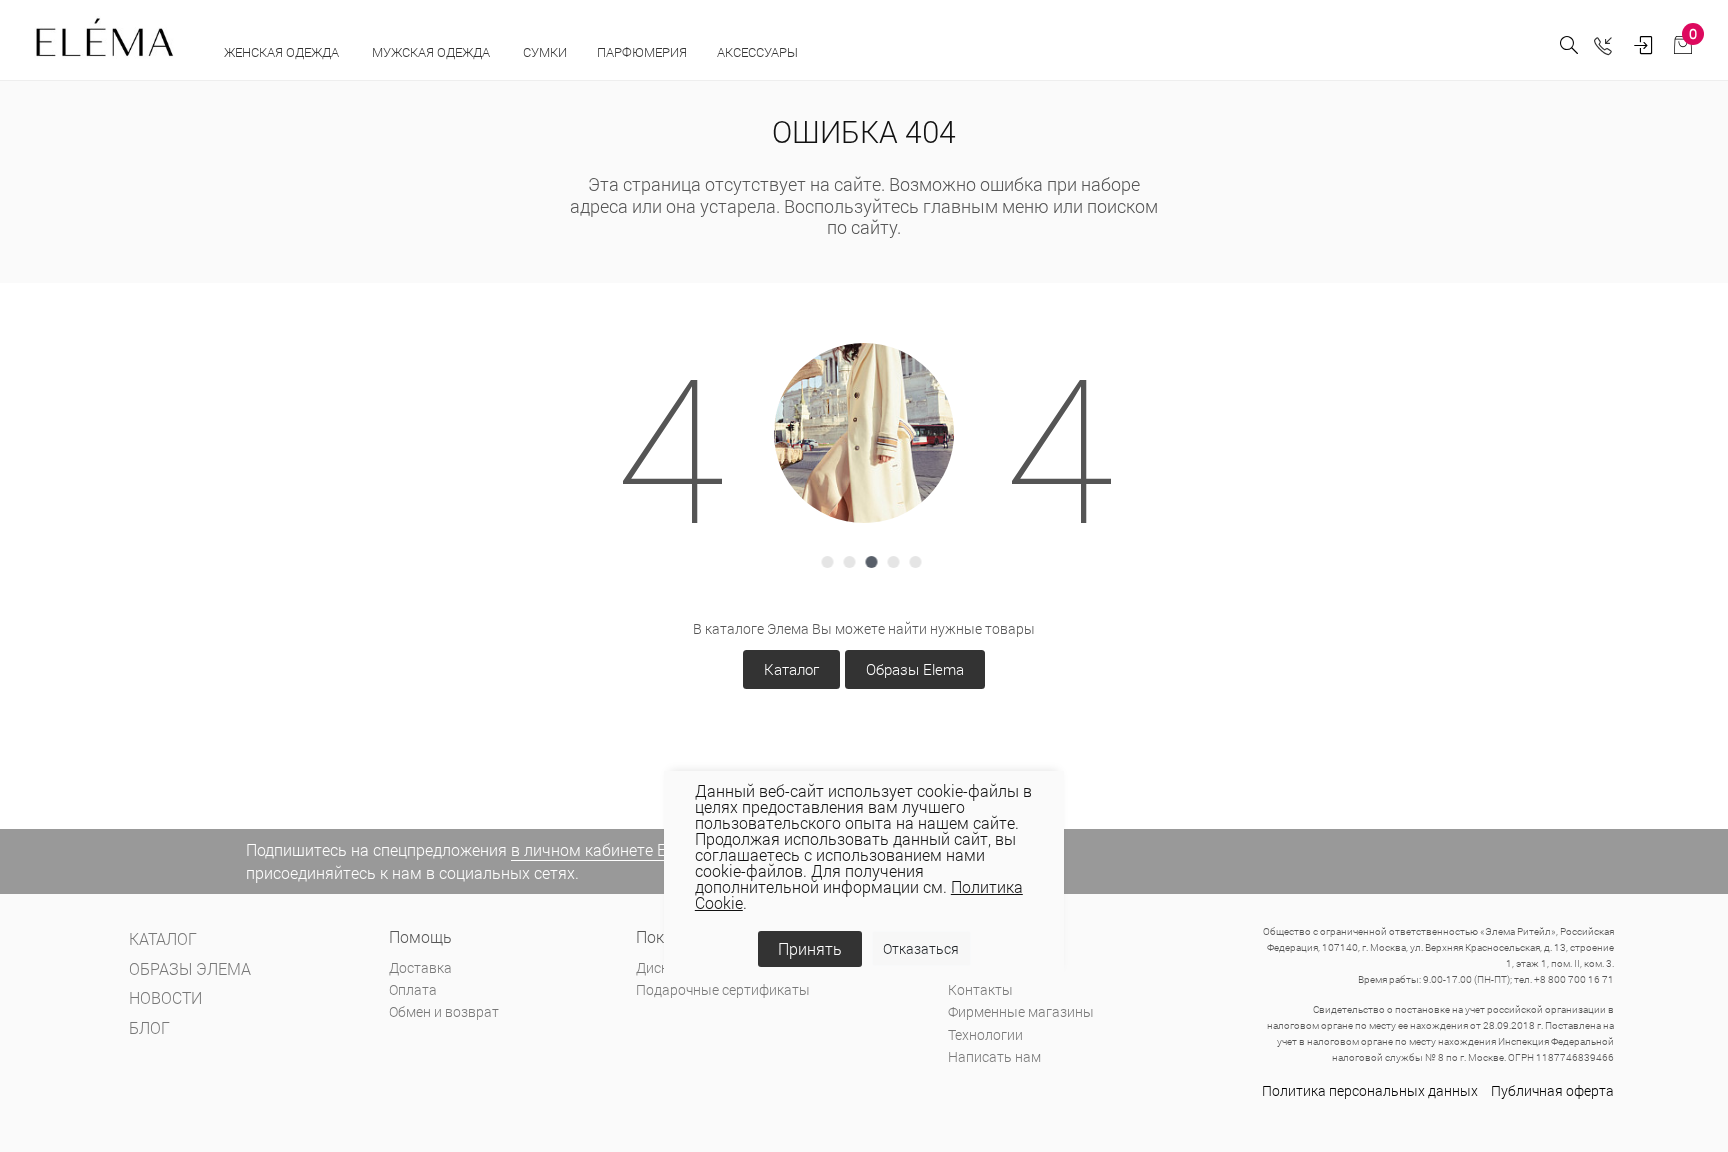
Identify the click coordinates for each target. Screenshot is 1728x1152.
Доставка (420, 967)
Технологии (985, 1034)
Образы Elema (915, 669)
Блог (149, 1027)
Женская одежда (283, 52)
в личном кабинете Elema (606, 849)
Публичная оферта (1552, 1090)
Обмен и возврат (444, 1011)
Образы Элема (190, 968)
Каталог (791, 669)
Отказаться (921, 948)
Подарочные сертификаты (723, 989)
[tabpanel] (864, 433)
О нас (965, 967)
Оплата (413, 989)
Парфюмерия (642, 52)
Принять (810, 948)
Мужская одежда (432, 52)
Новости (165, 997)
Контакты (980, 989)
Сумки (545, 52)
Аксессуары (759, 52)
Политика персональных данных (1370, 1090)
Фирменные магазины (1021, 1011)
